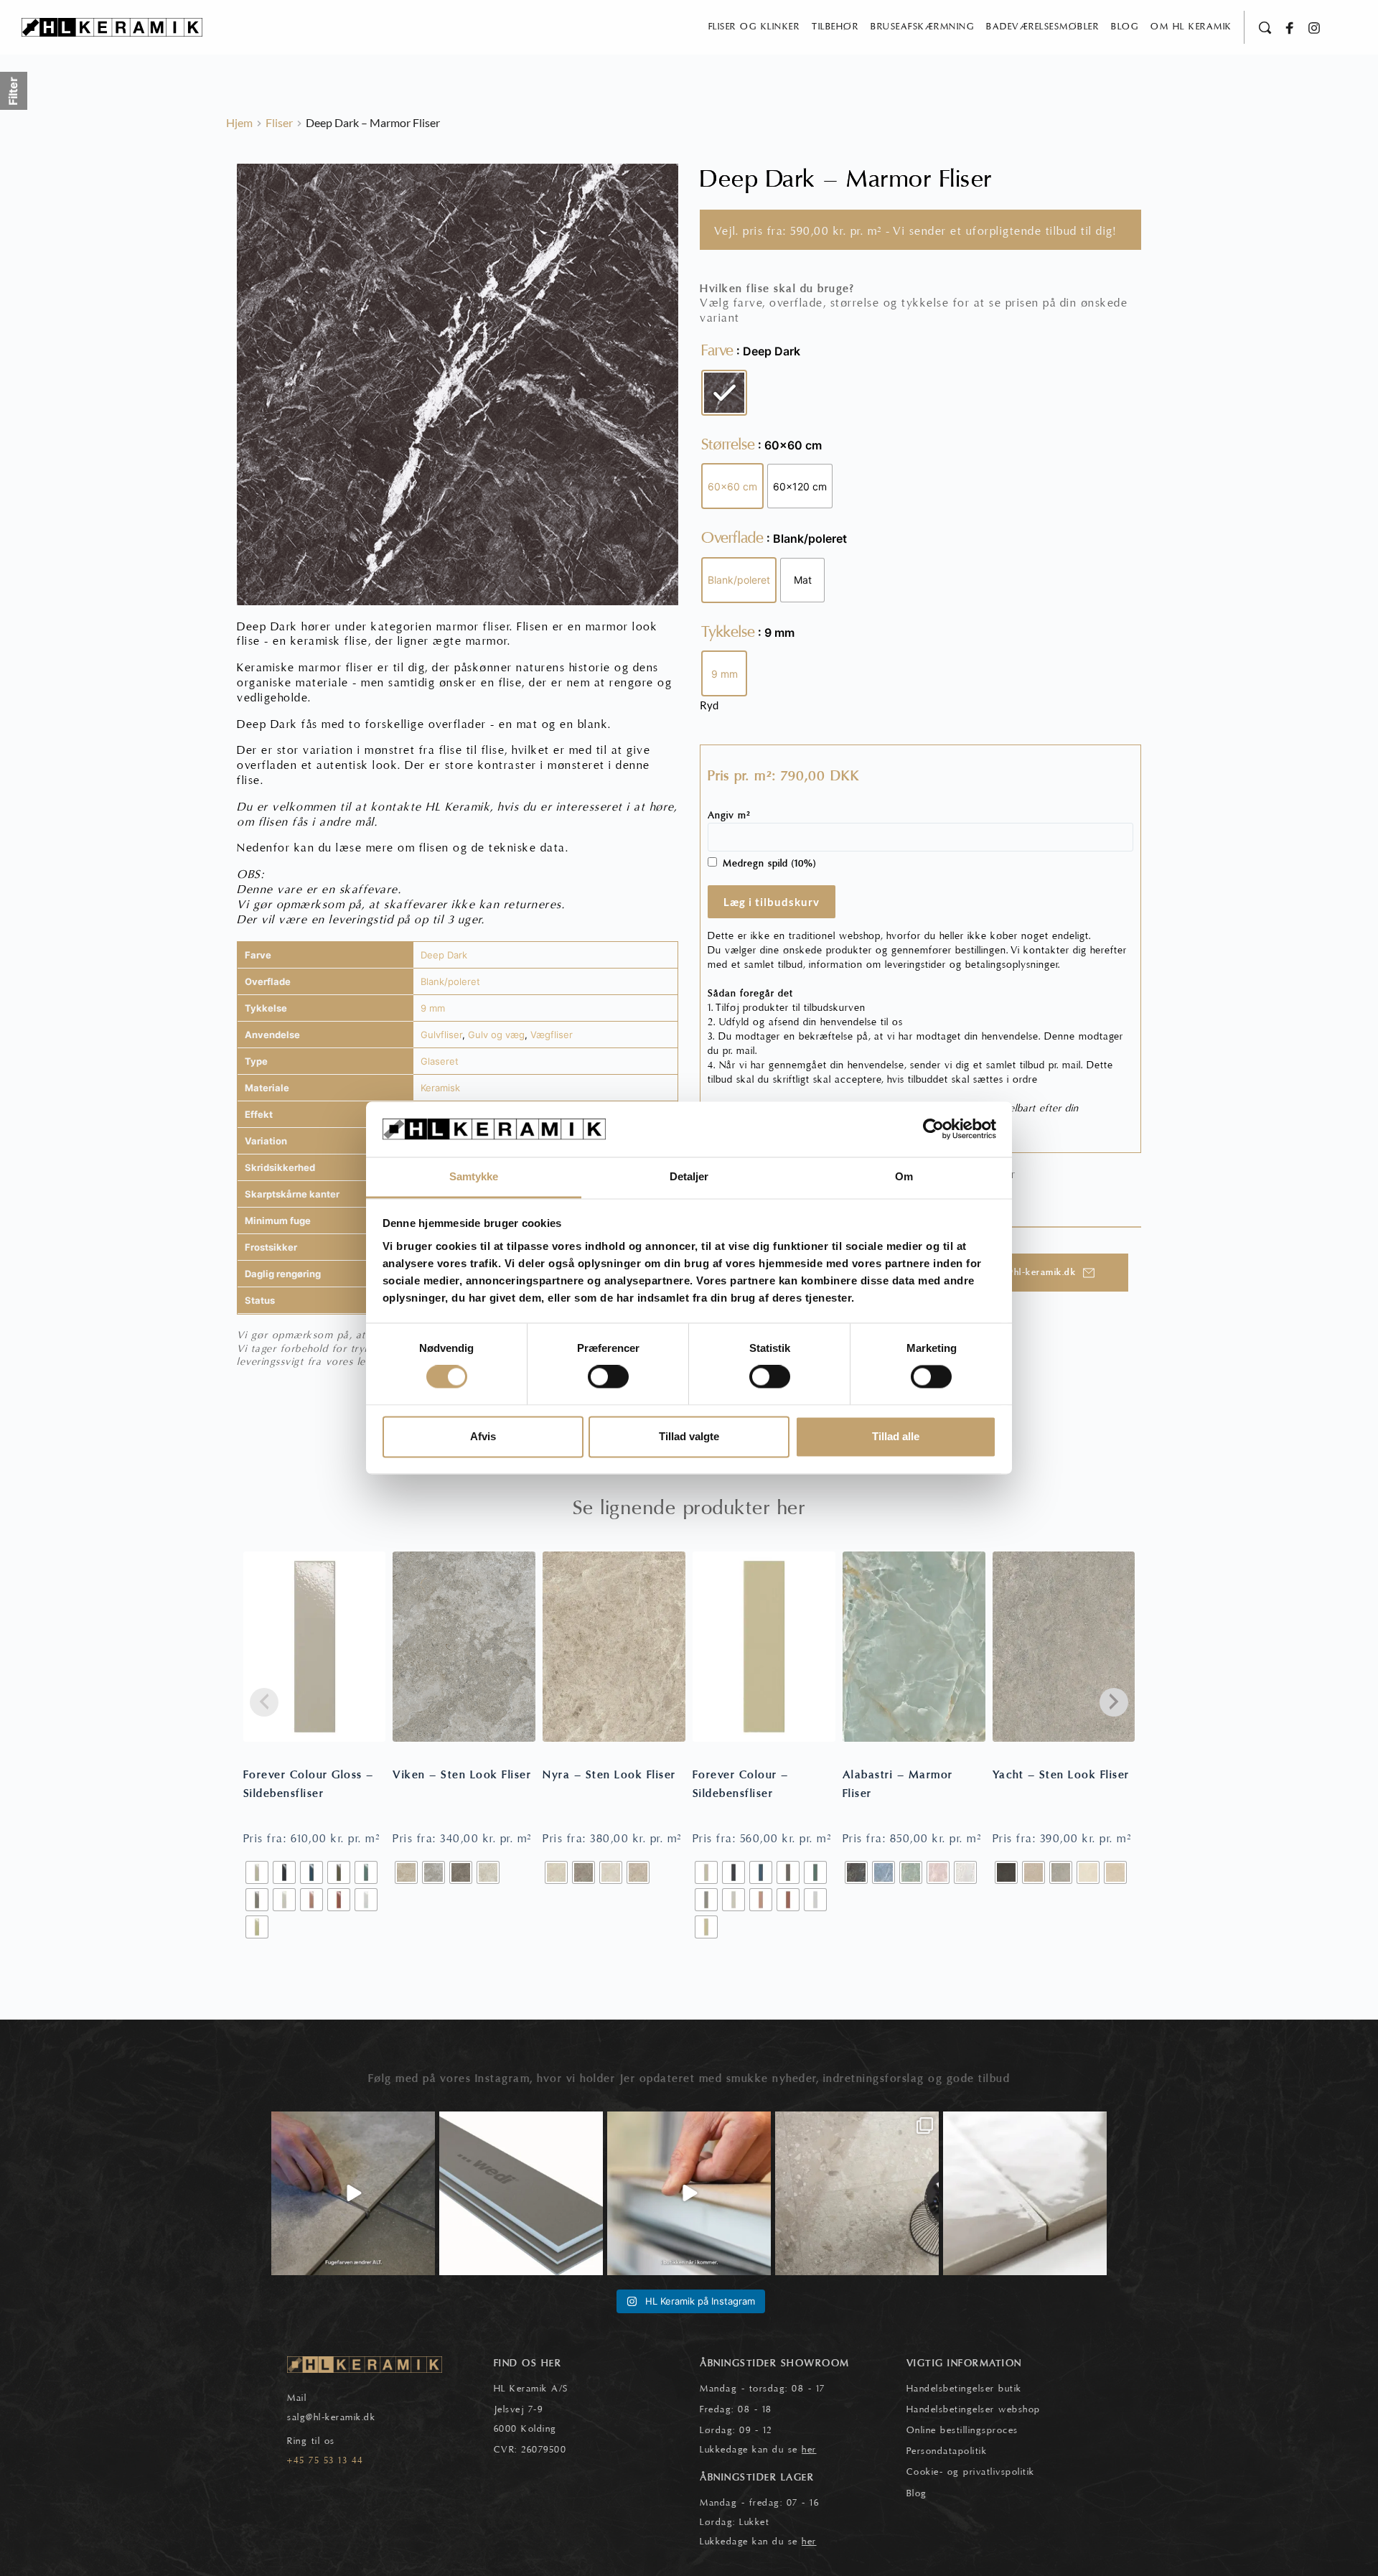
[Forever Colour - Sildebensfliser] (764, 1647)
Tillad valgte (689, 1436)
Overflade (732, 538)
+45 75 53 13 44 (325, 2460)
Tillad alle (896, 1436)
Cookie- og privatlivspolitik (971, 2472)
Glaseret (440, 1061)
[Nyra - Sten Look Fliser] (614, 1647)
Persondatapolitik (947, 2451)
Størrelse (728, 444)
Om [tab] (904, 1176)
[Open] (353, 2193)
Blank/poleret (450, 981)
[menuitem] (754, 27)
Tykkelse (728, 632)
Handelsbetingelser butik (964, 2389)
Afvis (483, 1436)
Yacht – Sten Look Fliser (1061, 1775)
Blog (917, 2493)
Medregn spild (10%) (769, 864)
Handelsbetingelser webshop (974, 2409)
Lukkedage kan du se (758, 2450)
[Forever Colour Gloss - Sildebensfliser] (315, 1647)
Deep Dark (444, 955)
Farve (717, 350)
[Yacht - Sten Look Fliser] (1064, 1647)
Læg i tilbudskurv (772, 902)
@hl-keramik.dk (341, 2417)
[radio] (724, 393)
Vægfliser (552, 1035)
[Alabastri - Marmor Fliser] (914, 1647)
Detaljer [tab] (689, 1176)
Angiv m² (729, 816)
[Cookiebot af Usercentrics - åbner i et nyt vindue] (933, 1129)
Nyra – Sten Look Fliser (609, 1775)
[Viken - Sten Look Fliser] (464, 1647)
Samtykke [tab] (474, 1176)
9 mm (433, 1008)
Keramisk (440, 1088)
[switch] (608, 1377)
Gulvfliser (441, 1035)
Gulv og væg (496, 1035)
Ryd (709, 705)
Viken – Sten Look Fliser (462, 1775)
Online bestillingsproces (962, 2430)
